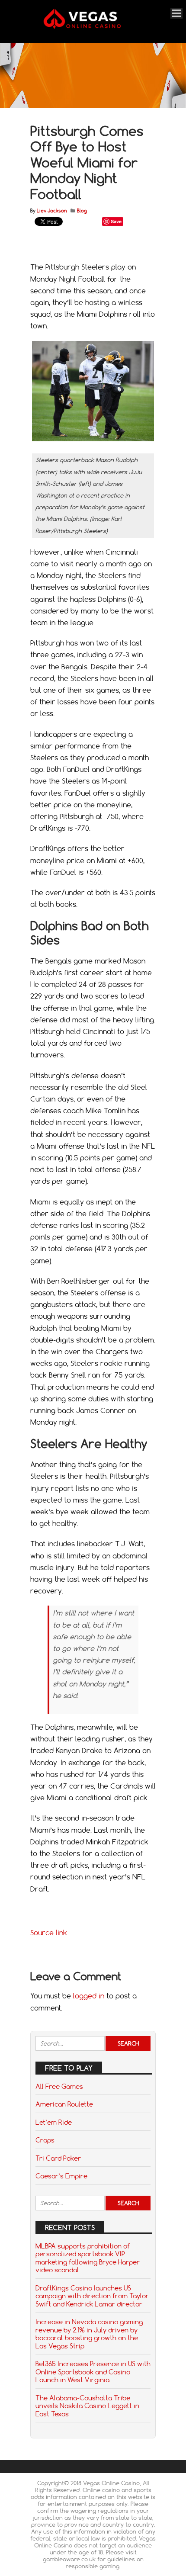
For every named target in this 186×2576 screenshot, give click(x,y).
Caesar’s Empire (61, 2176)
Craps (45, 2140)
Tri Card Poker (58, 2158)
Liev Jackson (52, 211)
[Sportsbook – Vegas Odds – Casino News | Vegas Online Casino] (92, 27)
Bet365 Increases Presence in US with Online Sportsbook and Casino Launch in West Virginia (93, 2372)
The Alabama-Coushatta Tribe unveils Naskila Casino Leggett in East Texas (87, 2406)
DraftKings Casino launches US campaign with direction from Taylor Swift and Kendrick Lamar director (92, 2296)
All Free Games (59, 2086)
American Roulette (64, 2104)
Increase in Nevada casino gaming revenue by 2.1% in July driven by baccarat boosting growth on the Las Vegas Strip (89, 2333)
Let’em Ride (54, 2122)
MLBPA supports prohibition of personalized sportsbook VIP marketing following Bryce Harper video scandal (88, 2258)
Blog (82, 211)
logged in (89, 1996)
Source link (49, 1933)
